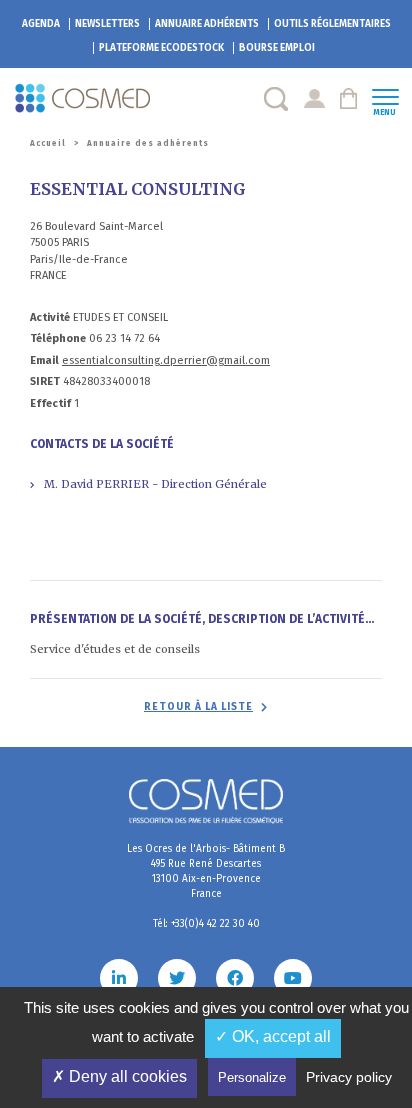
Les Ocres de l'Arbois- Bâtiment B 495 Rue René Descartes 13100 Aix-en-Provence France (206, 871)
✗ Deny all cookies (119, 1076)
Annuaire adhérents (207, 24)
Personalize (252, 1077)
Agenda (41, 24)
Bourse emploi (277, 48)
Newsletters (107, 24)
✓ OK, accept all (273, 1036)
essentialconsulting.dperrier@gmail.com (166, 360)
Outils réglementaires (332, 24)
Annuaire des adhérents (148, 143)
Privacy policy (349, 1077)
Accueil (48, 143)
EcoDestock (161, 48)
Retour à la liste (198, 707)
